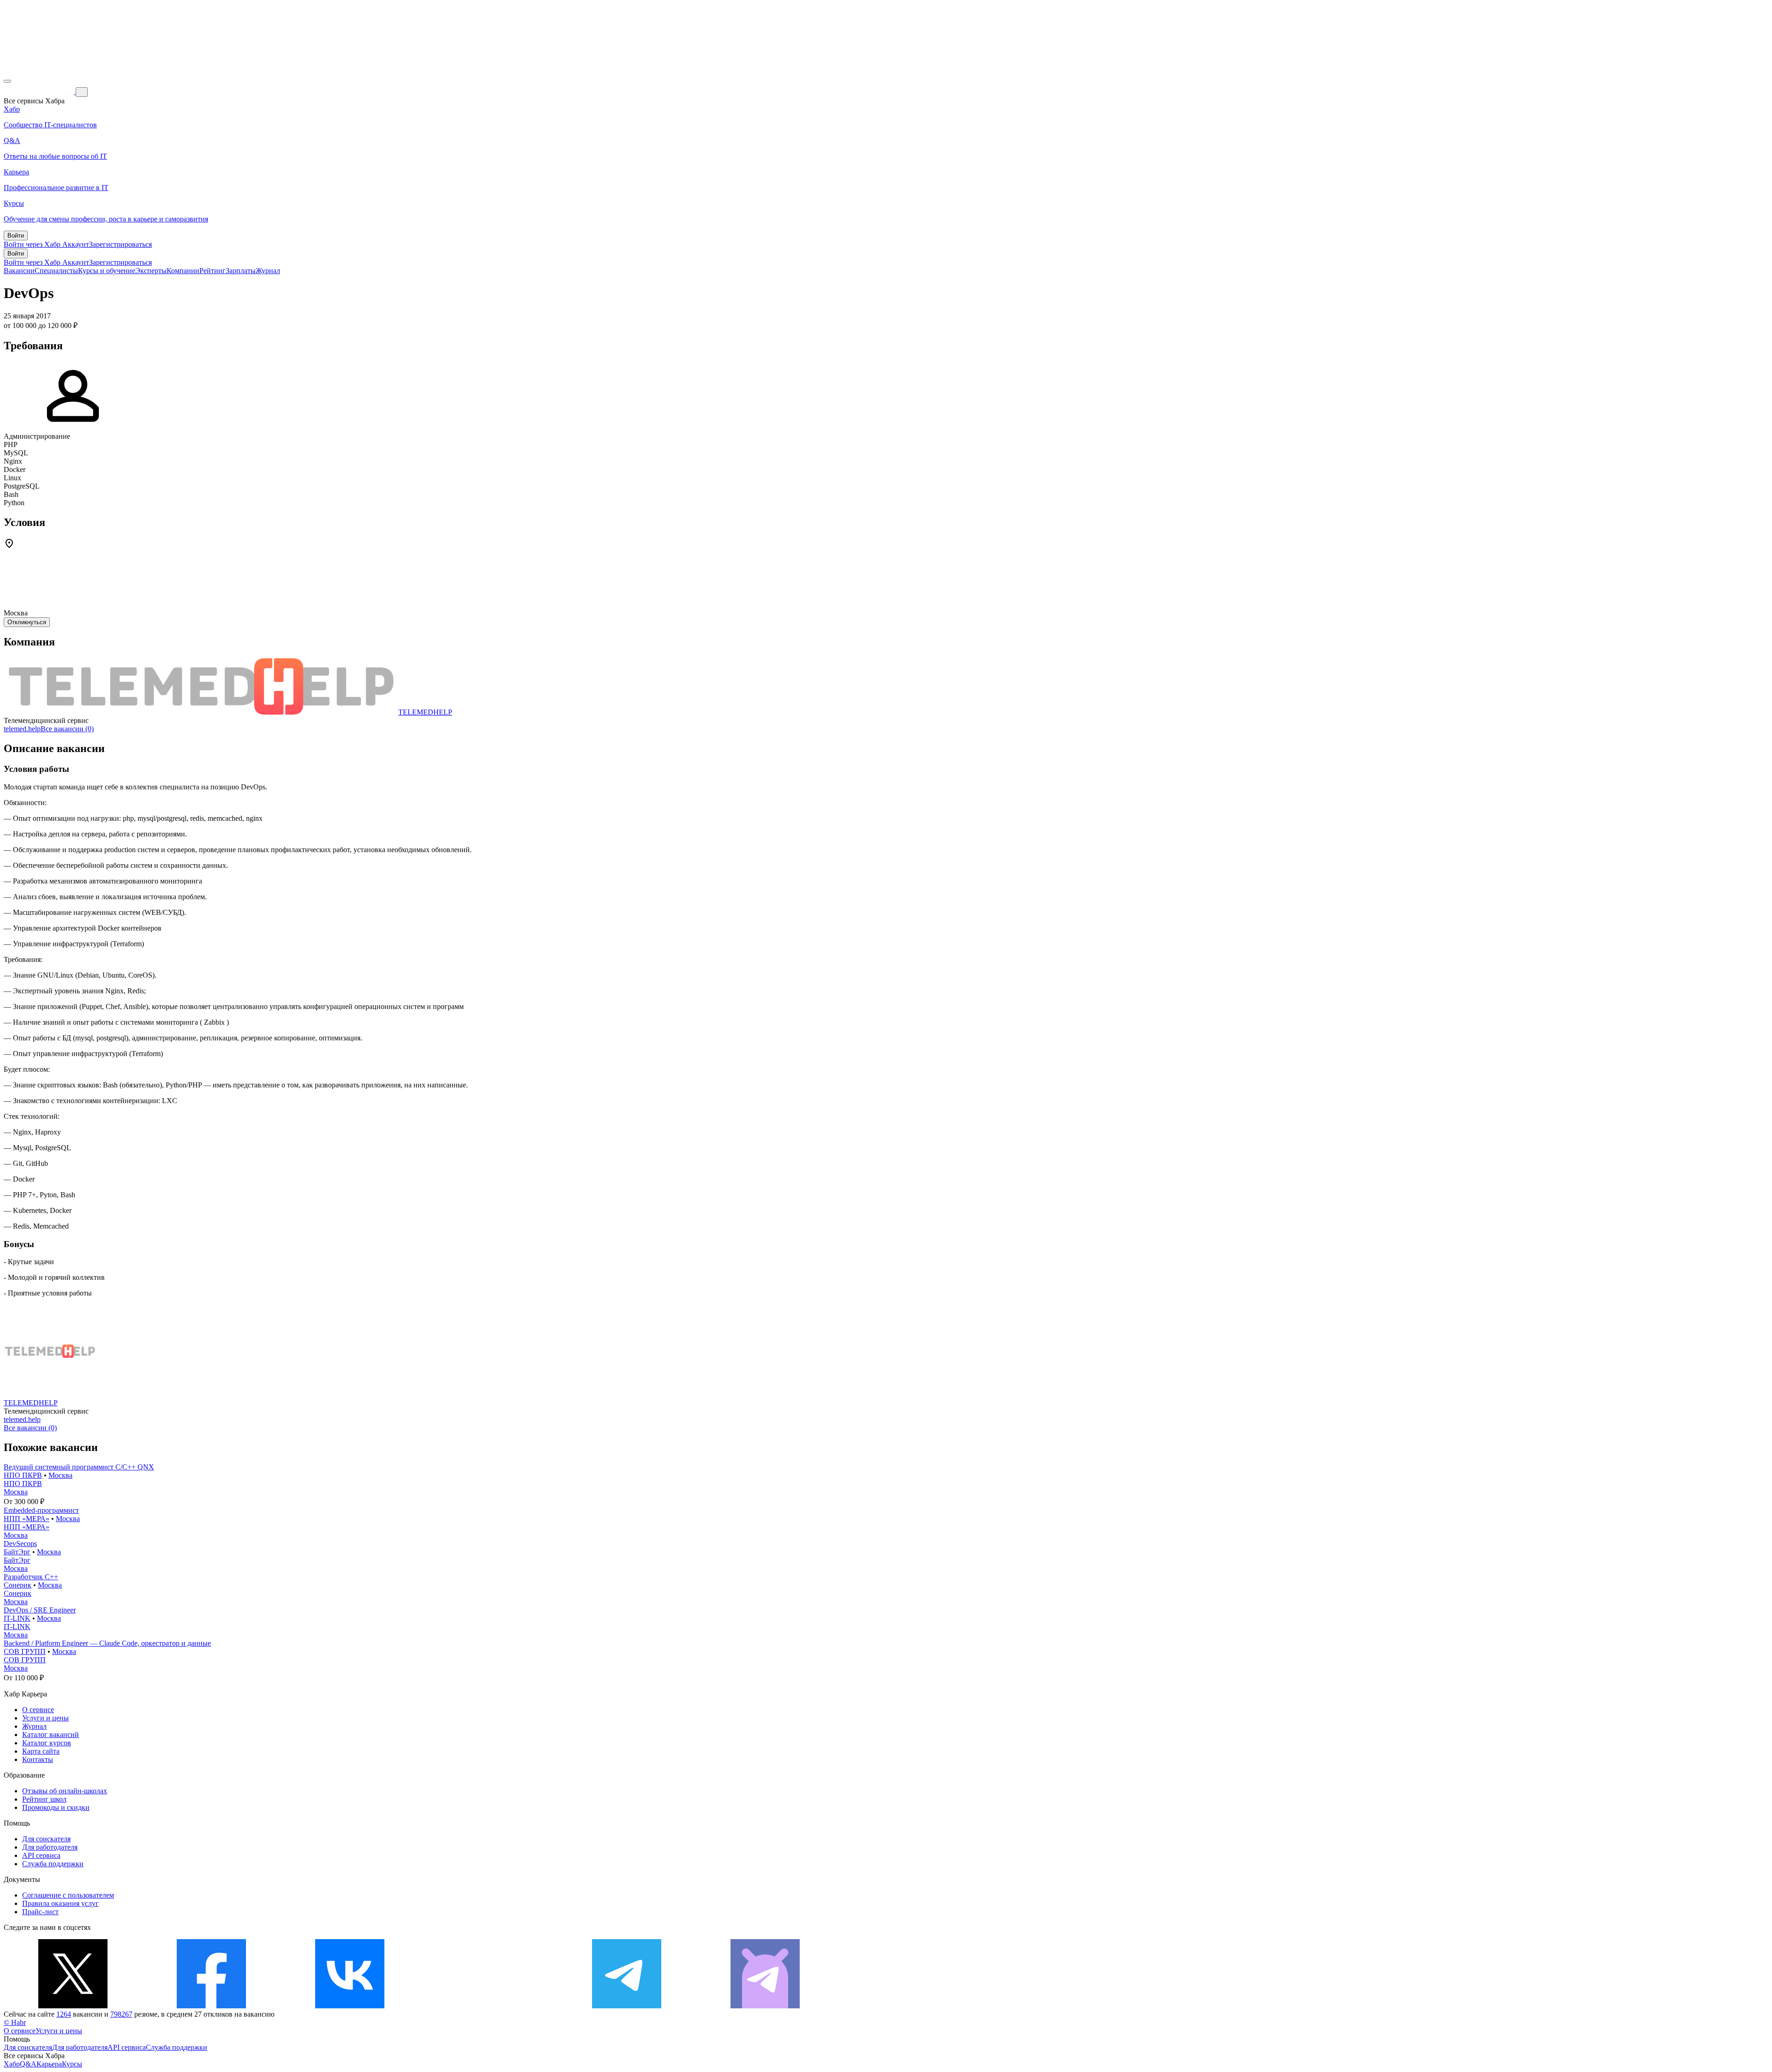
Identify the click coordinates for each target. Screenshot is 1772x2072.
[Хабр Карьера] (40, 92)
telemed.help (22, 729)
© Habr (15, 2022)
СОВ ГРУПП (25, 1651)
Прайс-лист (40, 1912)
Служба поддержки (53, 1864)
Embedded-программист (41, 1510)
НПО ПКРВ (23, 1475)
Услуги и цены (45, 1718)
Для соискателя (46, 1839)
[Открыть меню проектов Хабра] (7, 81)
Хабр (12, 2064)
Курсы (72, 2064)
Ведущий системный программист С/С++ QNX (79, 1467)
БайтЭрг (17, 1552)
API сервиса (41, 1855)
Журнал (268, 271)
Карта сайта (41, 1751)
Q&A (28, 2064)
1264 (64, 2014)
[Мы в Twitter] (73, 2006)
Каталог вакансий (51, 1735)
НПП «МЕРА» (27, 1519)
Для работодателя (50, 1847)
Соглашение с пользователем (68, 1895)
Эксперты (151, 271)
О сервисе (38, 1710)
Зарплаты (241, 271)
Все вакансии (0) (67, 729)
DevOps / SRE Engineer (40, 1610)
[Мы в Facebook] (211, 2006)
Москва (60, 1475)
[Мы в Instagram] (488, 2006)
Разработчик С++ (31, 1577)
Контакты (38, 1759)
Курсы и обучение (107, 271)
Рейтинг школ (44, 1799)
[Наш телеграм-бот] (765, 2006)
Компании (183, 271)
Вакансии (19, 271)
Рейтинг (213, 271)
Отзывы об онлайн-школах (65, 1791)
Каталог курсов (47, 1743)
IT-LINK (17, 1618)
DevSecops (20, 1544)
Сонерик (18, 1585)
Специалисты (56, 271)
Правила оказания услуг (60, 1903)
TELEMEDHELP (425, 712)
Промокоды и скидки (56, 1807)
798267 (121, 2014)
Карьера (49, 2064)
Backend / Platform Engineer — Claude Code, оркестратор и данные (107, 1643)
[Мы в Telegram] (627, 2006)
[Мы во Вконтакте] (350, 2006)
